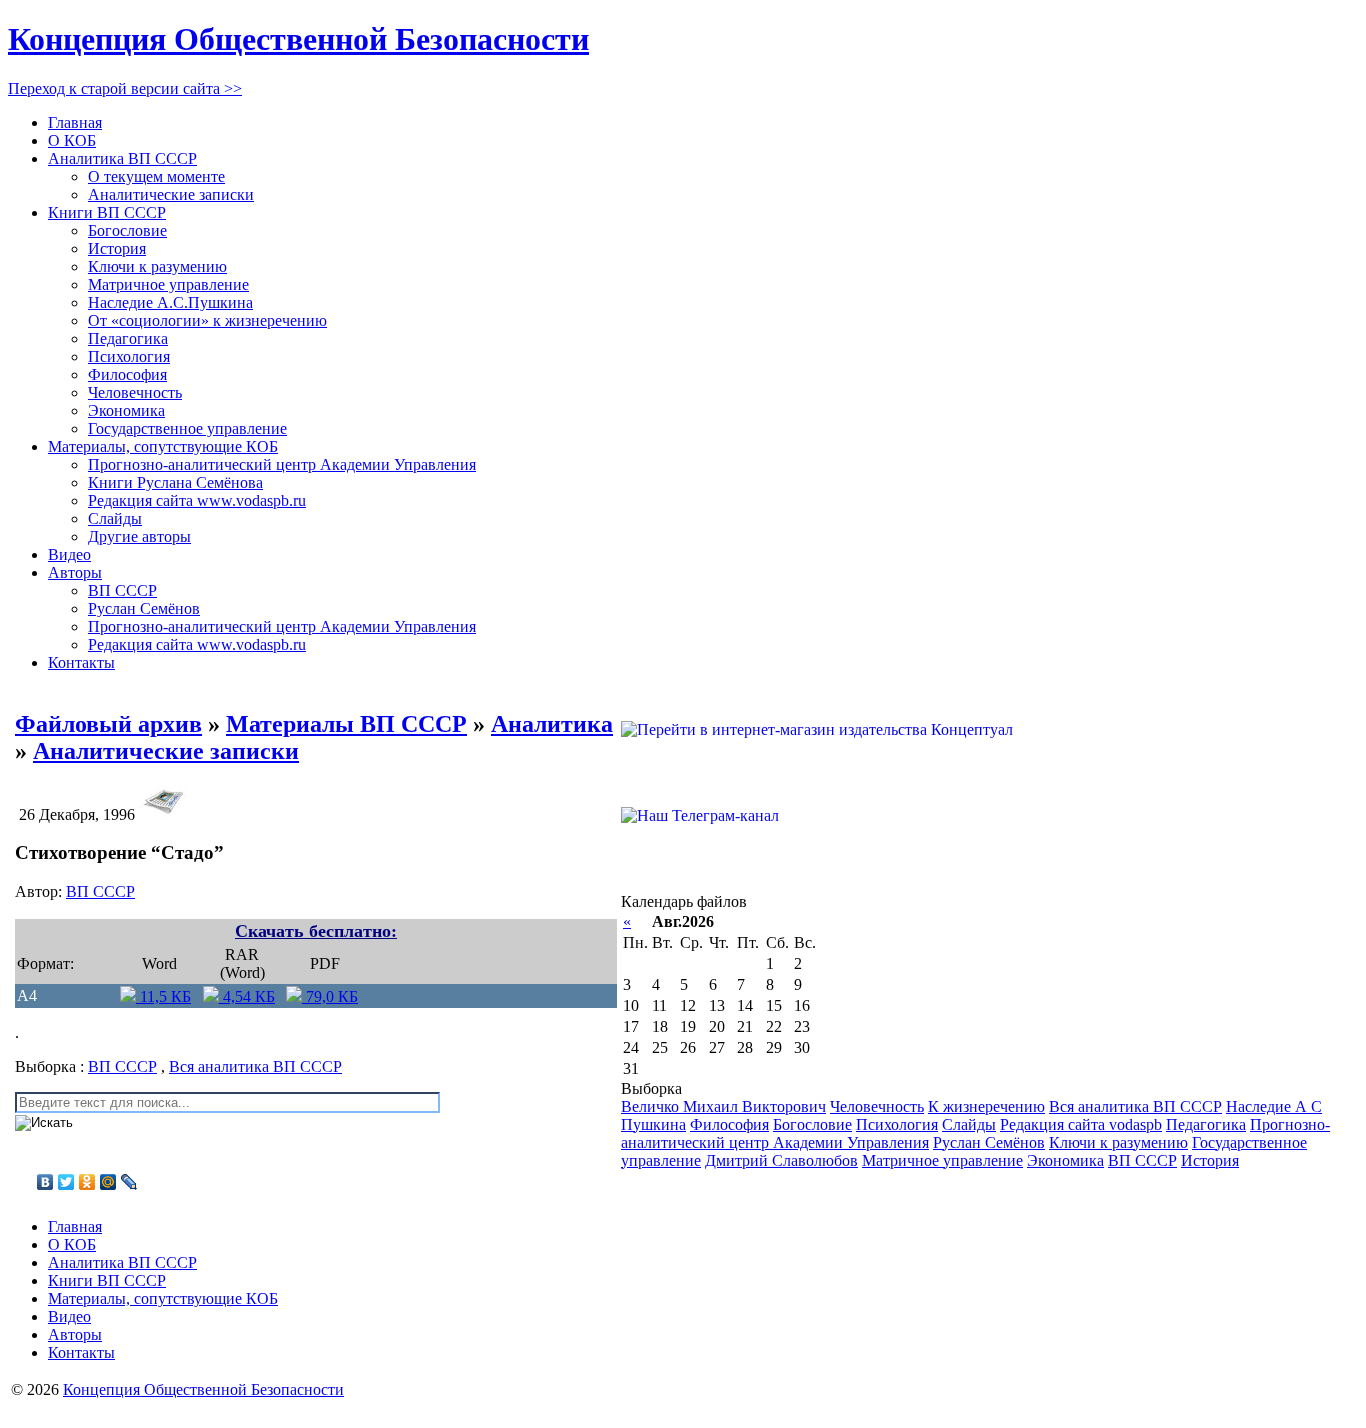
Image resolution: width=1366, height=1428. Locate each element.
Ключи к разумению (157, 266)
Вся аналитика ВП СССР (255, 1066)
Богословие (127, 230)
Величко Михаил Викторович (723, 1106)
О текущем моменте (156, 176)
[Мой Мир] (108, 1182)
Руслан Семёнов (144, 608)
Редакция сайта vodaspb (1081, 1124)
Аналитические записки (171, 194)
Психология (129, 356)
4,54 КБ (247, 996)
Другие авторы (139, 536)
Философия (127, 374)
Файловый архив (108, 724)
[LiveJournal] (129, 1182)
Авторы (75, 572)
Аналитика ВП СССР (122, 158)
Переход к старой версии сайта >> (125, 88)
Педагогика (128, 338)
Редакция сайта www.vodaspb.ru (197, 500)
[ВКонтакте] (45, 1182)
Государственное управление (187, 428)
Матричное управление (168, 284)
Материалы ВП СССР (346, 724)
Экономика (126, 410)
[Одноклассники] (87, 1182)
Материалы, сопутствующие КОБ (163, 446)
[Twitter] (66, 1182)
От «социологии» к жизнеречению (207, 320)
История (117, 248)
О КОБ (72, 140)
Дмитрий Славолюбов (781, 1160)
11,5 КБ (163, 996)
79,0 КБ (330, 996)
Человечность (135, 392)
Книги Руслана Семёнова (175, 482)
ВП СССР (122, 590)
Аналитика (552, 724)
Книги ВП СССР (107, 212)
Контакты (81, 662)
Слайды (115, 518)
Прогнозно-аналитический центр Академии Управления (282, 464)
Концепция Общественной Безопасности (298, 39)
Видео (69, 554)
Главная (75, 122)
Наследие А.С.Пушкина (170, 302)
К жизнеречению (986, 1106)
